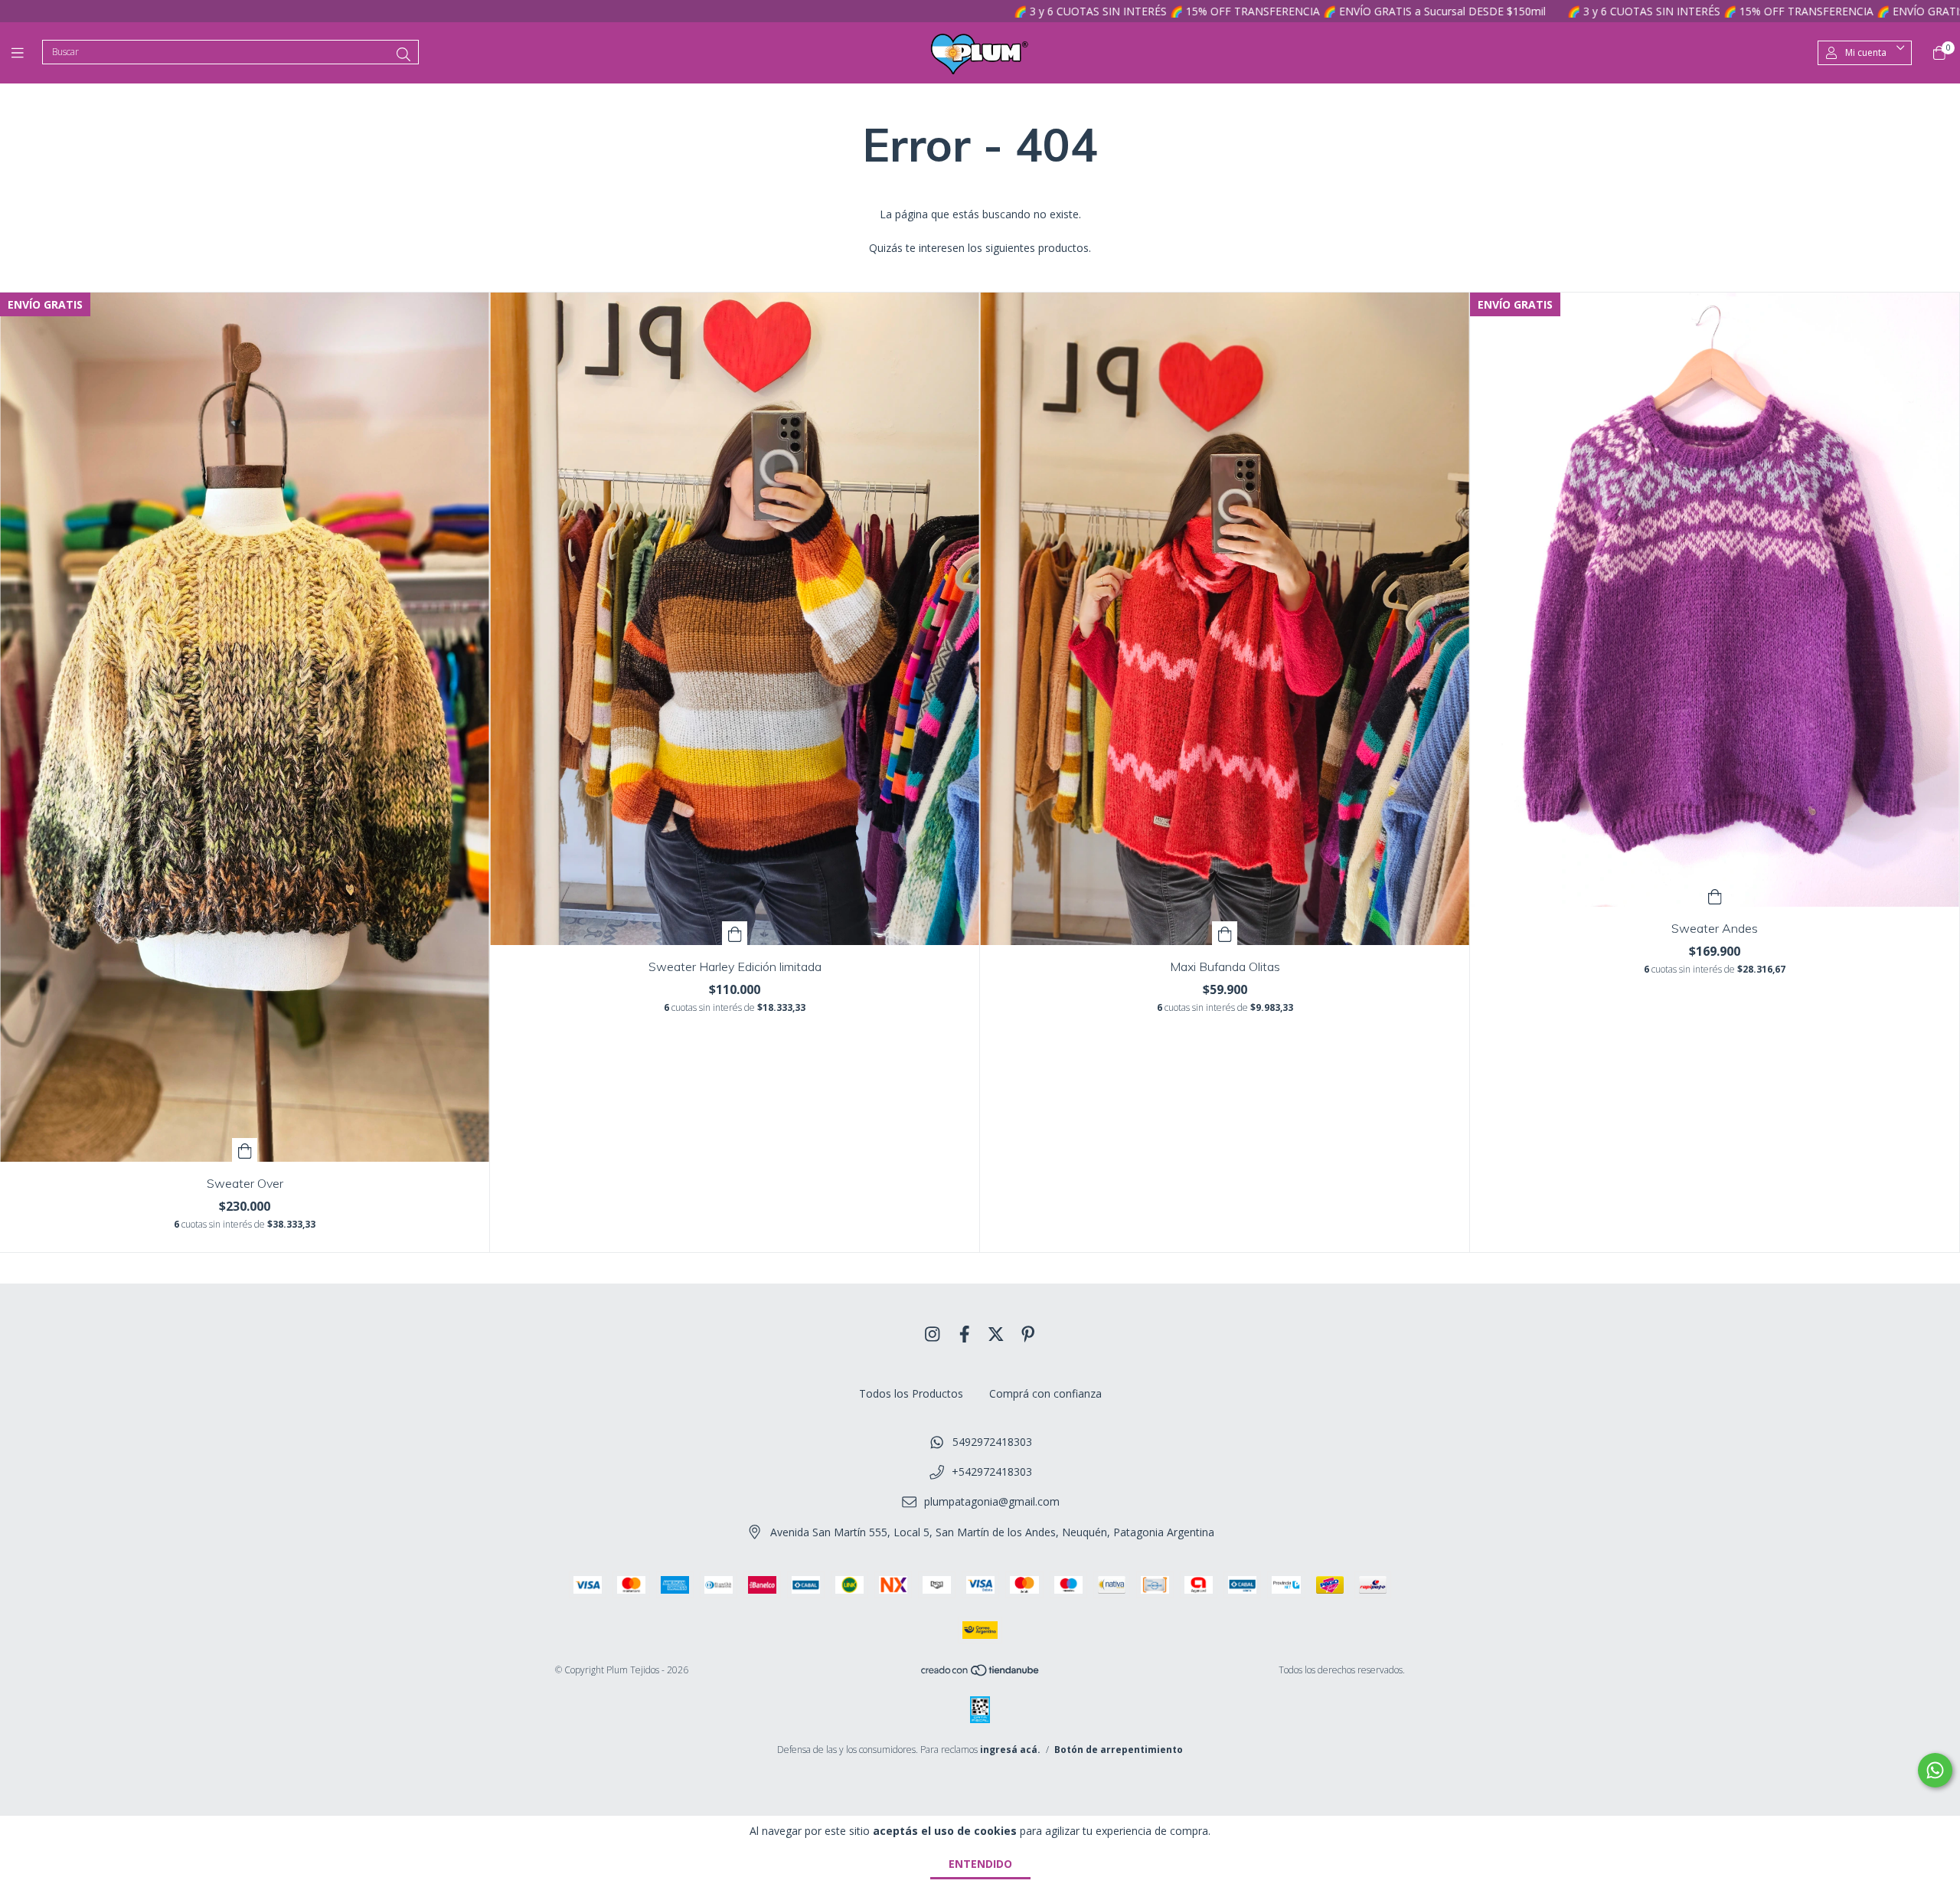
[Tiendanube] (981, 1673)
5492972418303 (992, 1442)
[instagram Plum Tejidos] (933, 1333)
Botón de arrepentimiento (1119, 1750)
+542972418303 (992, 1472)
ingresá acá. (1010, 1750)
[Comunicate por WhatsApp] (1935, 1770)
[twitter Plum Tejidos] (996, 1333)
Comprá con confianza (1045, 1393)
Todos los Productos (911, 1393)
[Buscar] (403, 54)
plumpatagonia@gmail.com (992, 1501)
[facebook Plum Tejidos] (965, 1333)
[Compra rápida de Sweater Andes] (1715, 895)
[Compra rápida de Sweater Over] (245, 1150)
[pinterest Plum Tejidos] (1028, 1333)
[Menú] (27, 53)
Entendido (980, 1864)
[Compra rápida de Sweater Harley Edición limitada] (735, 933)
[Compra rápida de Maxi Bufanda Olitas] (1225, 933)
